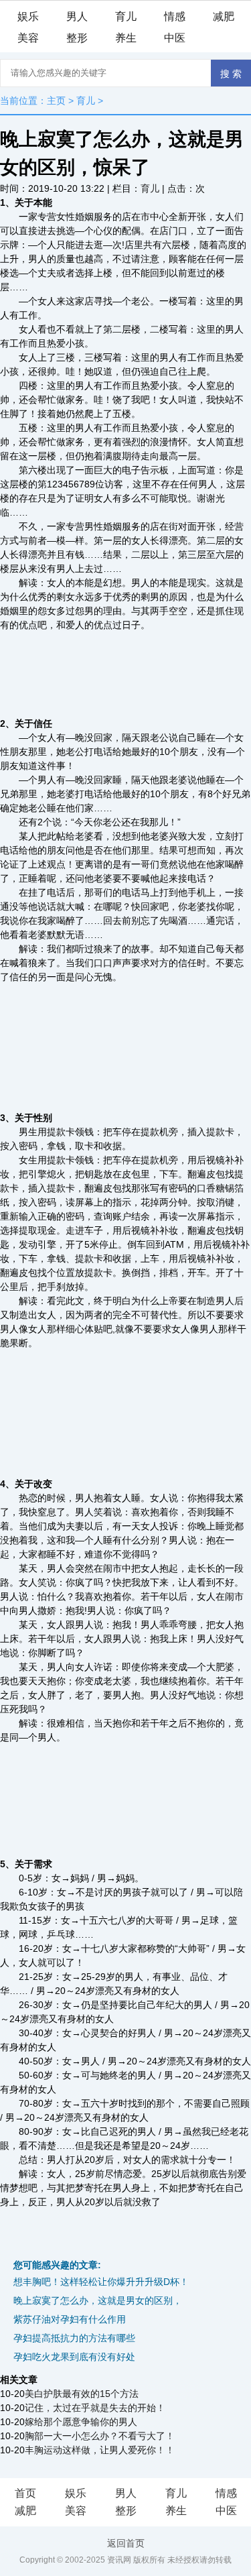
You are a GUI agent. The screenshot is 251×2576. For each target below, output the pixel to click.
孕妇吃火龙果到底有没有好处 (74, 2357)
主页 (56, 101)
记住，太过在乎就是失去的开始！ (95, 2408)
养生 (126, 38)
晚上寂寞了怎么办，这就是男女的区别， (98, 2300)
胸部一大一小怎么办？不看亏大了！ (100, 2436)
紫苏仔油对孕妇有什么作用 (70, 2319)
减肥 (224, 16)
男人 (77, 16)
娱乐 (28, 16)
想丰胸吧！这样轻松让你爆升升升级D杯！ (101, 2282)
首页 (25, 2493)
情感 (175, 16)
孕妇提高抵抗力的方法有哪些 (74, 2338)
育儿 (126, 16)
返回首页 (126, 2543)
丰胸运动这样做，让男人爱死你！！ (100, 2450)
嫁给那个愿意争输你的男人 (81, 2422)
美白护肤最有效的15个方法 (82, 2394)
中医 (175, 38)
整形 (77, 38)
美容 (28, 38)
